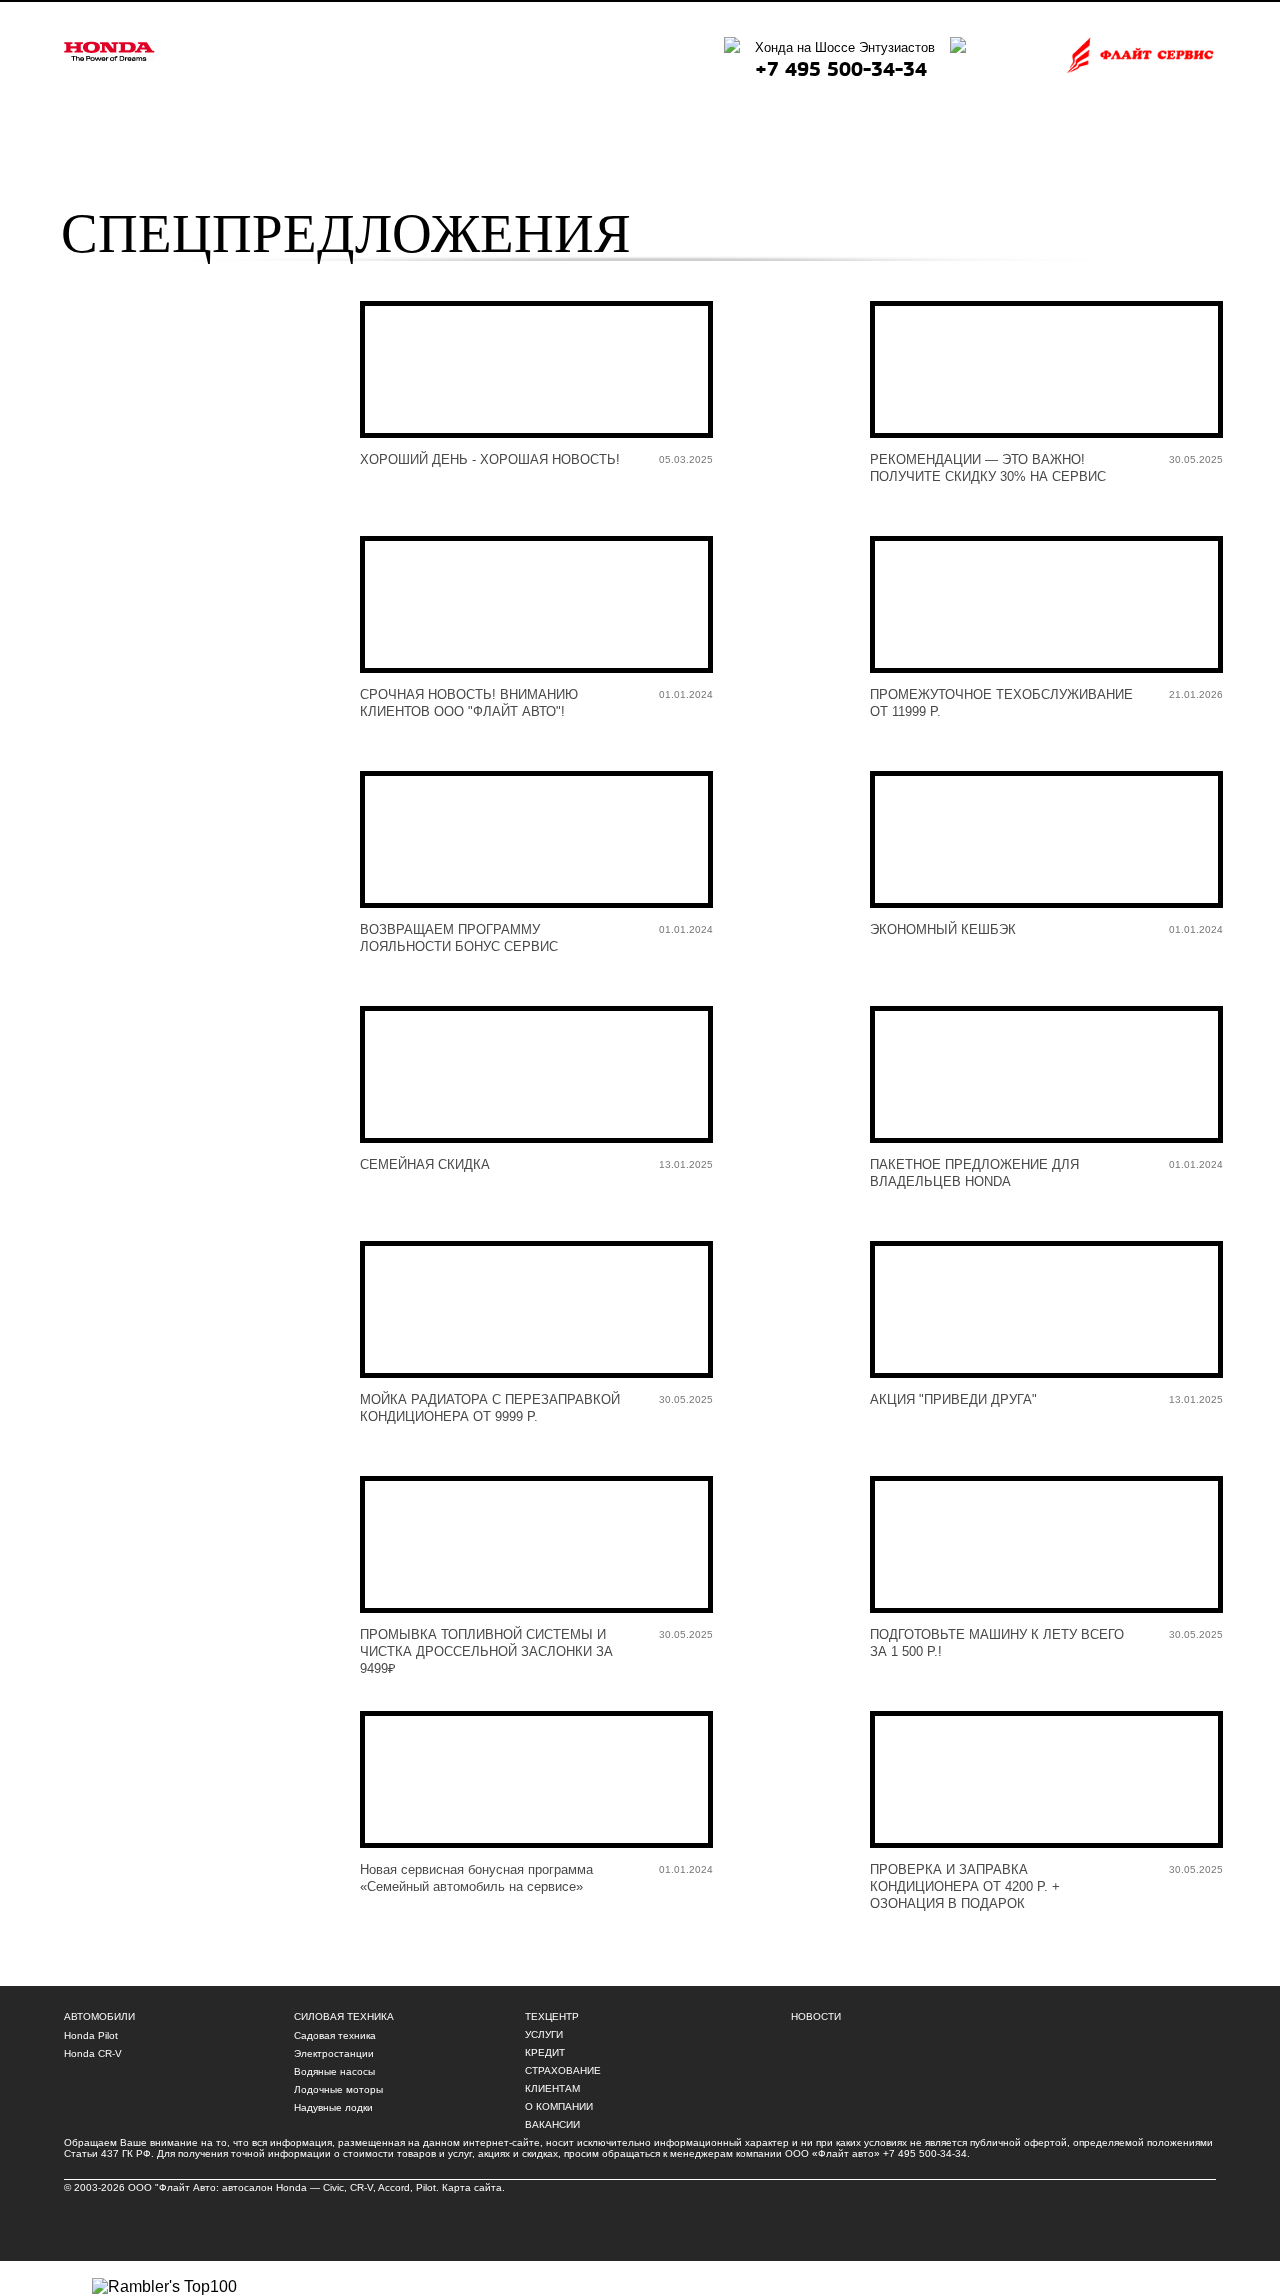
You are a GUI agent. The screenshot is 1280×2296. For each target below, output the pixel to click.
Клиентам (552, 2088)
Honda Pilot (91, 2035)
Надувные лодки (333, 2107)
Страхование (563, 2070)
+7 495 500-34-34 (841, 69)
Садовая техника (335, 2035)
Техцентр (552, 2016)
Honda (291, 2187)
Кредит (545, 2052)
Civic (333, 2187)
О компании (559, 2106)
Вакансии (552, 2124)
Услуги (544, 2034)
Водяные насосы (334, 2071)
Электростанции (334, 2053)
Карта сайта (472, 2187)
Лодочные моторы (338, 2089)
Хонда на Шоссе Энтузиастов (845, 47)
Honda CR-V (93, 2053)
